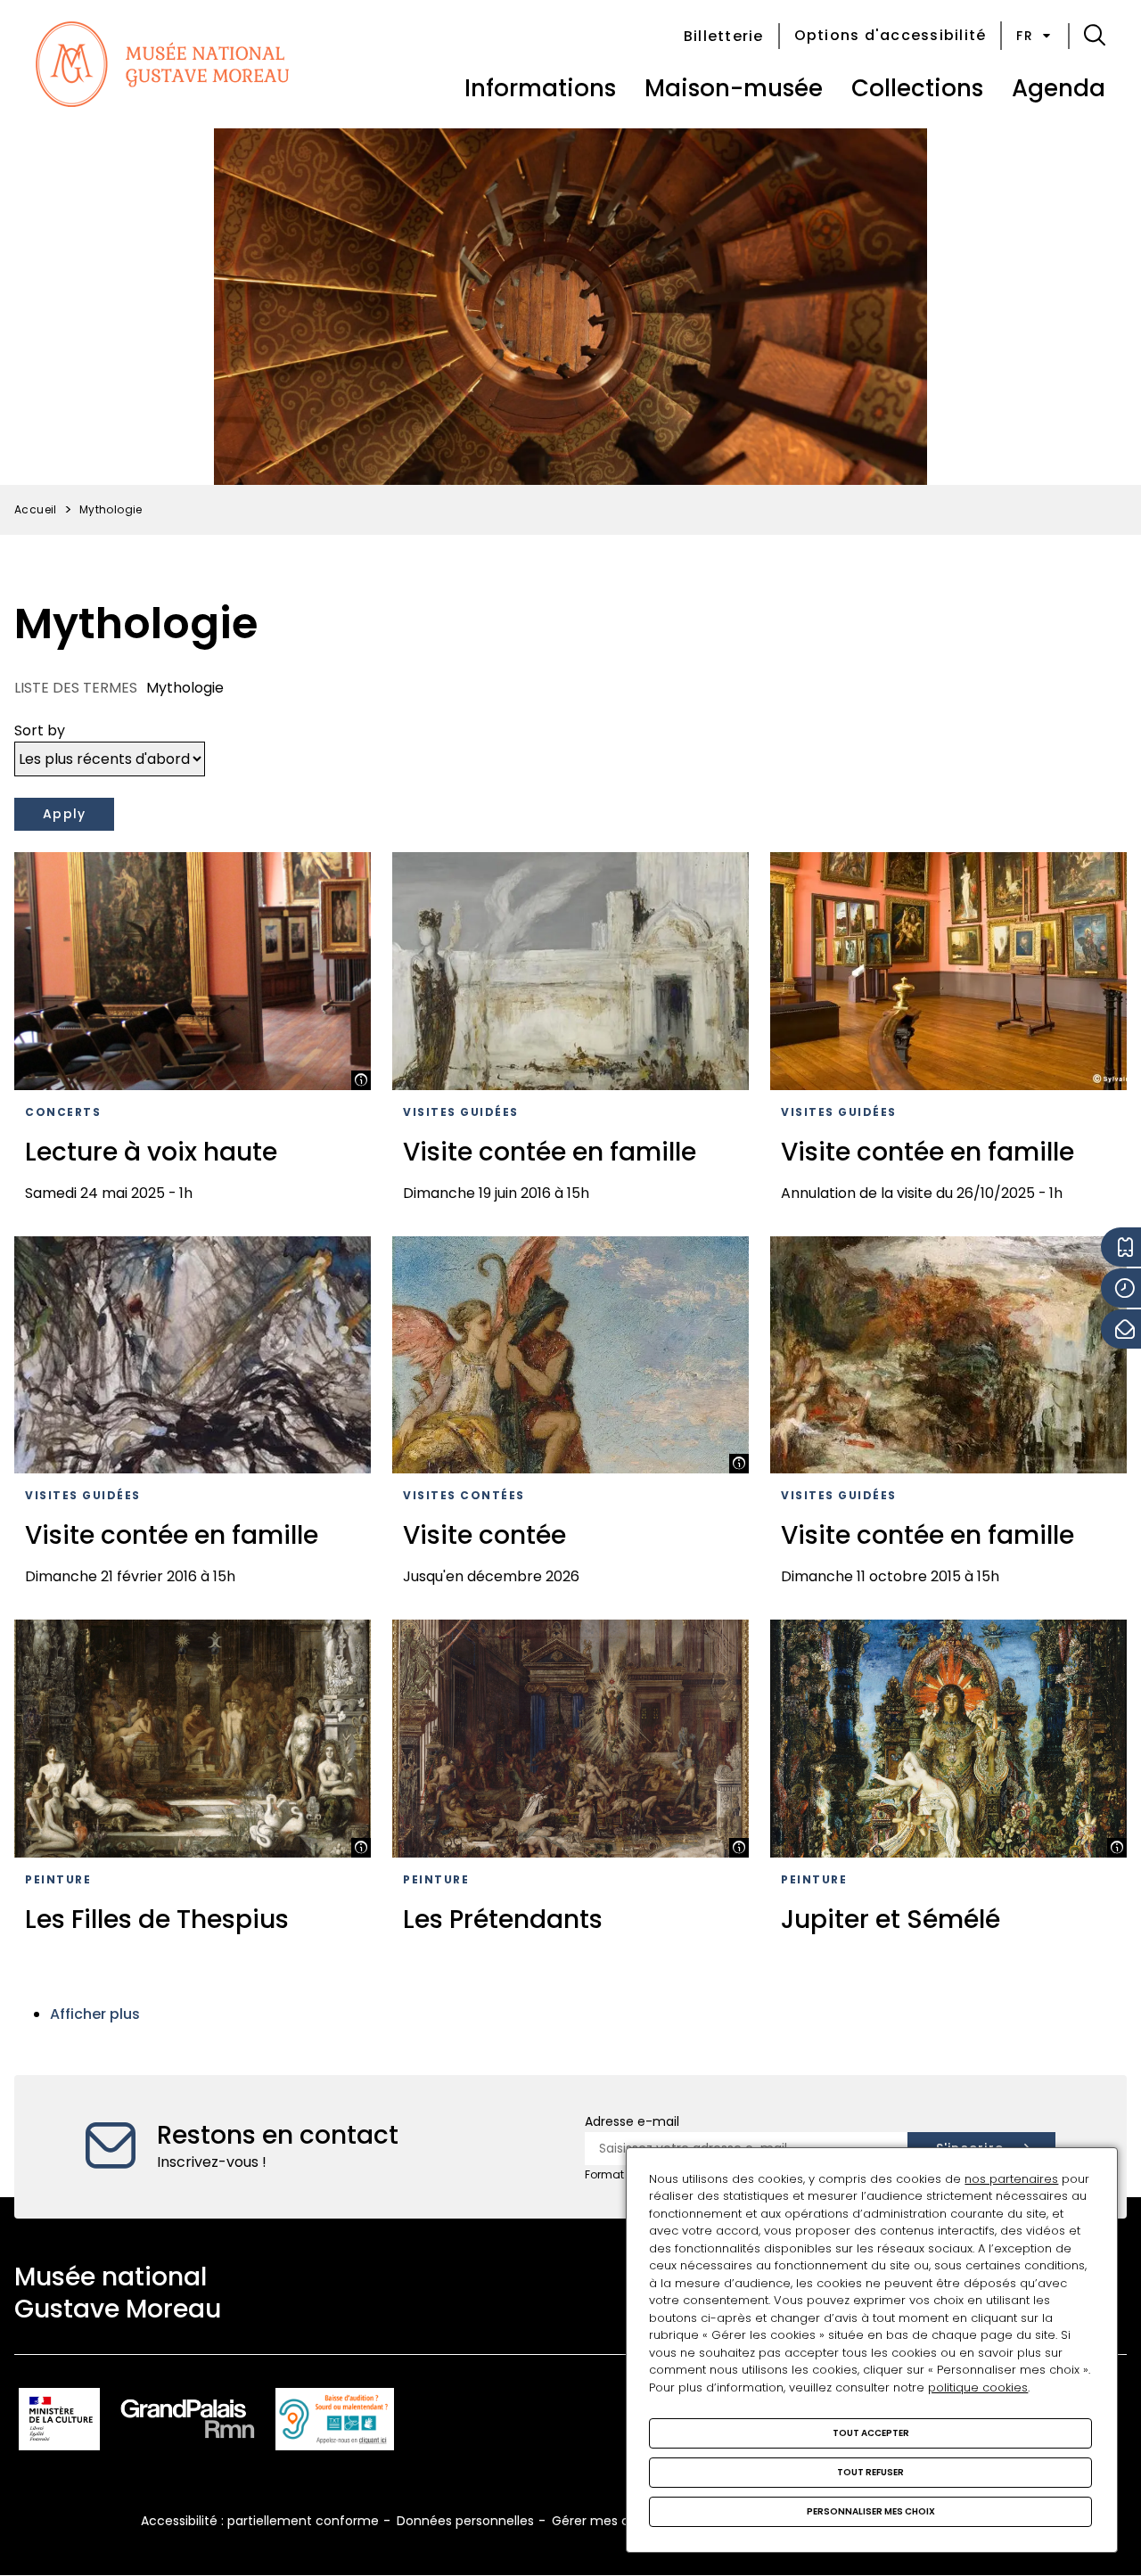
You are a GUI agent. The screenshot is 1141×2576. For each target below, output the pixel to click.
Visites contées (464, 1495)
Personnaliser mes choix (871, 2511)
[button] (1095, 36)
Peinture (58, 1879)
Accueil (36, 509)
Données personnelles (465, 2521)
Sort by (40, 730)
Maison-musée (734, 88)
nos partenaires (1011, 2179)
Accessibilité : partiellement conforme (260, 2521)
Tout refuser (870, 2472)
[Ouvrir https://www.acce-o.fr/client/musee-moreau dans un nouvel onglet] (335, 2422)
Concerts (63, 1112)
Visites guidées (461, 1112)
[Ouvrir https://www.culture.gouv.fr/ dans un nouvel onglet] (59, 2422)
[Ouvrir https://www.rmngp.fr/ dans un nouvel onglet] (188, 2422)
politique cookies (978, 2387)
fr (1025, 36)
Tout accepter (871, 2433)
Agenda (1059, 88)
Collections (917, 88)
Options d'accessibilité (891, 35)
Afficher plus (95, 2014)
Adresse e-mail (632, 2121)
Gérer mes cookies (610, 2521)
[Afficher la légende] (361, 1080)
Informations (540, 88)
